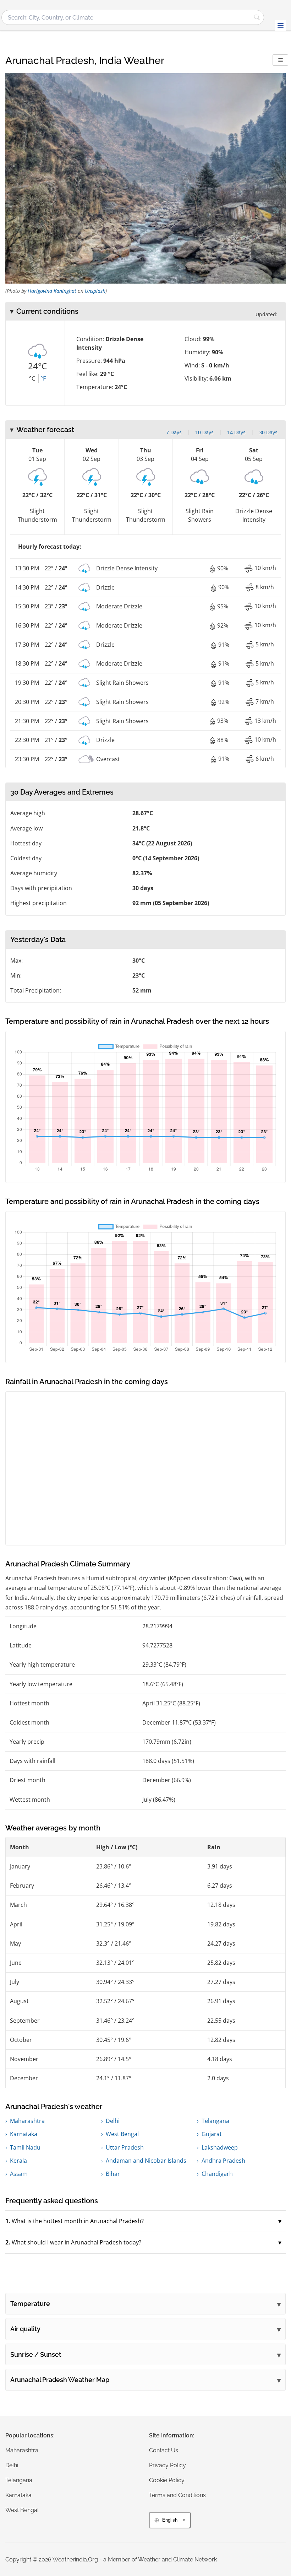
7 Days (174, 432)
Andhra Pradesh (223, 2161)
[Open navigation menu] (280, 26)
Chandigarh (217, 2174)
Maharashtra (27, 2121)
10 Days (204, 432)
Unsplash (95, 291)
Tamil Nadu (25, 2147)
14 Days (236, 432)
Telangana (215, 2121)
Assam (19, 2174)
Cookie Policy (167, 2480)
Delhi (113, 2121)
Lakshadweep (220, 2147)
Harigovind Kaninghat (52, 291)
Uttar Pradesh (125, 2147)
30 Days (268, 432)
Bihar (113, 2174)
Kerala (18, 2161)
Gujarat (212, 2134)
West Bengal (122, 2134)
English (170, 2520)
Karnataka (24, 2134)
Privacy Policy (168, 2465)
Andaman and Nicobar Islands (146, 2161)
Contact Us (164, 2450)
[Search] (257, 17)
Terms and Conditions (177, 2495)
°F (43, 378)
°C (32, 378)
